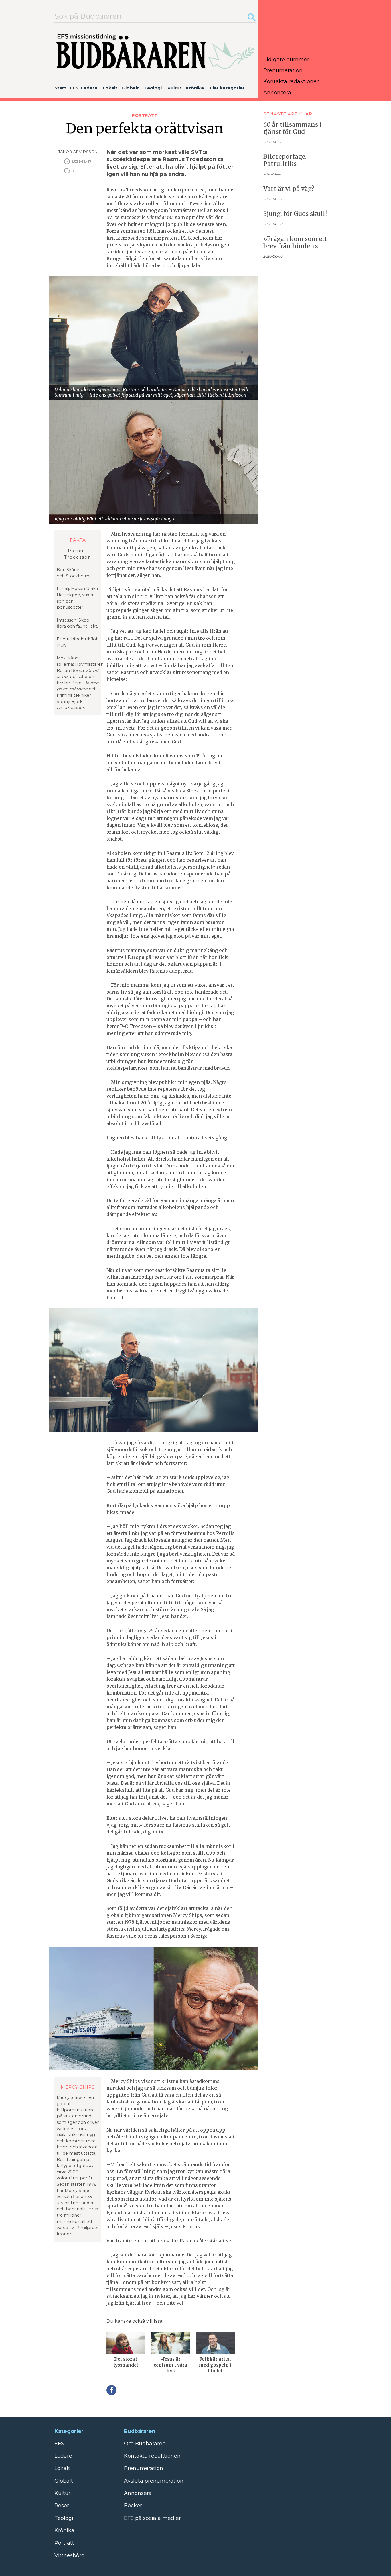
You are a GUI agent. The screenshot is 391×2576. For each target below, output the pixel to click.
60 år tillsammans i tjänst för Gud (293, 128)
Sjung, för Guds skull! (295, 214)
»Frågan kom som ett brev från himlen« (295, 243)
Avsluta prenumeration (154, 2481)
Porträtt (145, 115)
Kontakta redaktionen (292, 81)
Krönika (195, 88)
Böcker (133, 2506)
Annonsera (277, 93)
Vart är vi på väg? (289, 189)
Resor (62, 2506)
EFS (74, 88)
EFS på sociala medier (152, 2518)
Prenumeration (283, 70)
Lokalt (110, 88)
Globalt (130, 88)
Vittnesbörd (70, 2555)
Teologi (153, 88)
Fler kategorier (227, 88)
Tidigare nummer (286, 60)
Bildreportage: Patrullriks (285, 160)
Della (111, 2390)
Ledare (89, 88)
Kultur (174, 88)
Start (60, 88)
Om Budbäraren (145, 2444)
